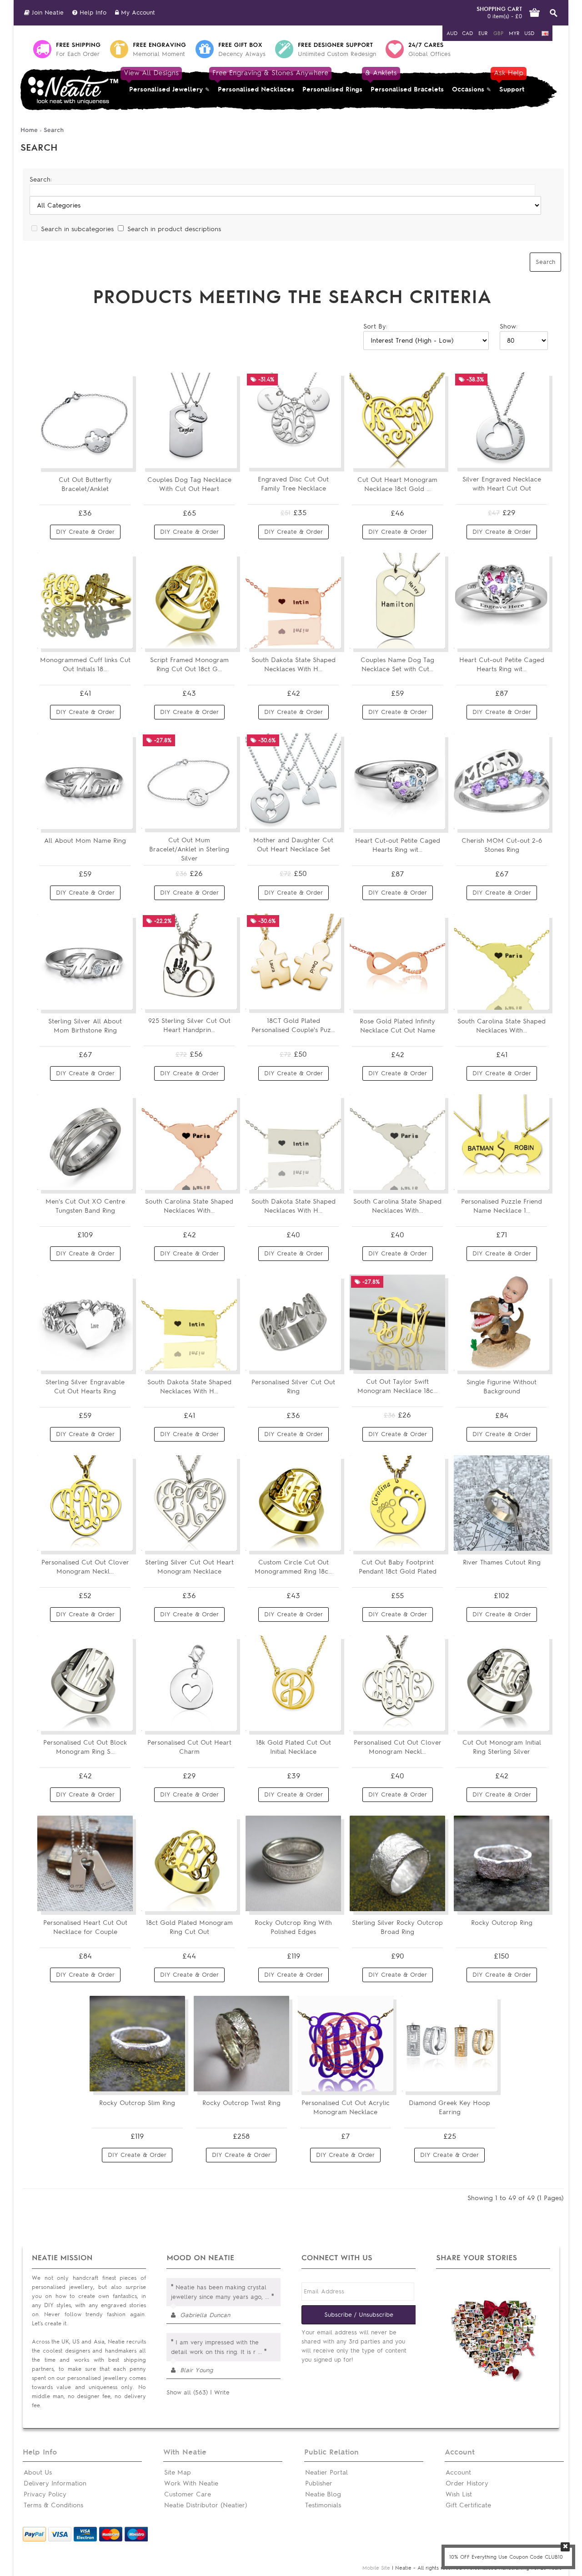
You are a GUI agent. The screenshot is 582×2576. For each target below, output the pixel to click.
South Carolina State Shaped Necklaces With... (502, 1026)
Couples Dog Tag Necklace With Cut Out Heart (189, 484)
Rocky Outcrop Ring (502, 1923)
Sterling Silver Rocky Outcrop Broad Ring (397, 1927)
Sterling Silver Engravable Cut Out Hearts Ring (85, 1387)
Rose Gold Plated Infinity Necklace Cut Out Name (397, 1026)
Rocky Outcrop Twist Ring (241, 2103)
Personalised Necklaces (256, 81)
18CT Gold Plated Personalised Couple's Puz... (293, 1025)
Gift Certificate (468, 2505)
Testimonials (323, 2505)
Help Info (92, 13)
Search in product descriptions (174, 229)
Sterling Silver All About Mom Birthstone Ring (85, 1026)
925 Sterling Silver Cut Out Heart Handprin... (189, 1025)
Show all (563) (187, 2392)
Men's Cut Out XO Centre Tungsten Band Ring (85, 1206)
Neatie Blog (323, 2494)
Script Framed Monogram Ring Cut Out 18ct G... (189, 665)
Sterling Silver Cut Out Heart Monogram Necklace (189, 1567)
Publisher (319, 2483)
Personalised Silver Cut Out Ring (293, 1387)
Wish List (459, 2494)
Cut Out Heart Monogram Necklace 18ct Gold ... (397, 484)
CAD (467, 33)
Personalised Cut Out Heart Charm (189, 1747)
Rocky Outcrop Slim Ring (137, 2103)
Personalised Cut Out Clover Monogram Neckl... (85, 1567)
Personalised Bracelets (405, 81)
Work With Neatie (191, 2483)
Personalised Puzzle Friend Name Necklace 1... (502, 1206)
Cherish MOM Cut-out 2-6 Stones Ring (502, 845)
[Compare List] (104, 458)
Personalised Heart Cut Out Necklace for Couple (85, 1927)
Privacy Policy (45, 2494)
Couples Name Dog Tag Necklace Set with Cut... (397, 665)
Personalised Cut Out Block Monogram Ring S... (85, 1747)
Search (54, 130)
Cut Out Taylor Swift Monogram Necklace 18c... (397, 1386)
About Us (38, 2472)
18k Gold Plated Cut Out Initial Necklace (294, 1747)
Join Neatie (47, 13)
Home (29, 130)
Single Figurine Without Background (502, 1387)
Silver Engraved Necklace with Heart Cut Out (502, 484)
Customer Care (188, 2494)
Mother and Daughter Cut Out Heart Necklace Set (293, 845)
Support (510, 81)
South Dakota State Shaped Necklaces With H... (294, 665)
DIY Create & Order (85, 532)
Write (222, 2392)
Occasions (468, 89)
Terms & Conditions (53, 2505)
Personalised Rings (332, 89)
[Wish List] (120, 458)
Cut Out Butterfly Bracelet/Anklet (85, 484)
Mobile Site (376, 2568)
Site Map (178, 2472)
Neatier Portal (326, 2472)
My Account (137, 13)
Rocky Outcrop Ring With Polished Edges (293, 1927)
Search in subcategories (77, 229)
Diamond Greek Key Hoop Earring (449, 2108)
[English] (545, 33)
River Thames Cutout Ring (502, 1562)
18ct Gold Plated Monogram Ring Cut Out (189, 1927)
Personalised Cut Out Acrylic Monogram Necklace (346, 2108)
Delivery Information (55, 2483)
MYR (514, 33)
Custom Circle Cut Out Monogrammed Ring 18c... (294, 1567)
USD (529, 33)
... (267, 2297)
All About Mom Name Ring (85, 841)
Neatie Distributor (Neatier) (206, 2505)
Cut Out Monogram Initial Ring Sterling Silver (502, 1747)
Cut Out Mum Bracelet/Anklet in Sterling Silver (189, 849)
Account (458, 2472)
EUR (483, 33)
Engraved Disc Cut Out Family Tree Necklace (293, 484)
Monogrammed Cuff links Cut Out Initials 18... (85, 665)
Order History (467, 2483)
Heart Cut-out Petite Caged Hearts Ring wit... (502, 665)
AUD (452, 33)
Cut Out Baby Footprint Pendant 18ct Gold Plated (398, 1567)
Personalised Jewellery (164, 81)
